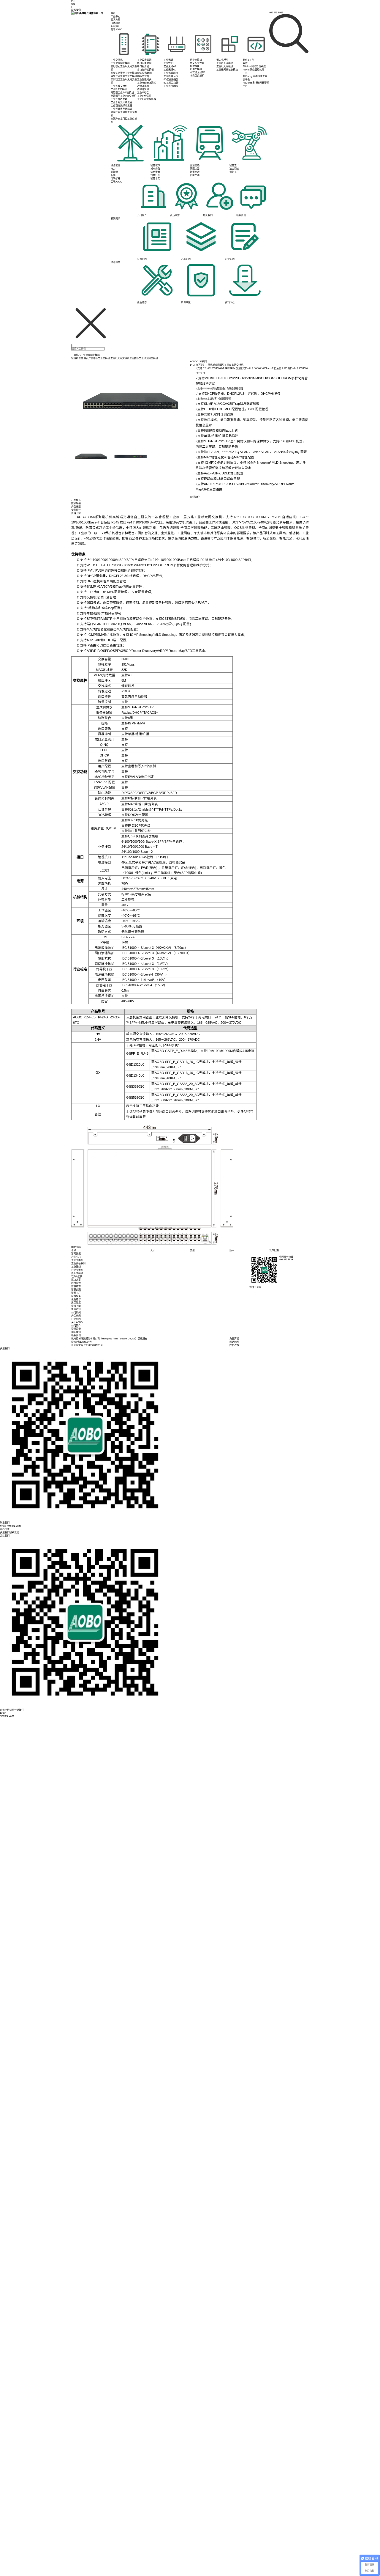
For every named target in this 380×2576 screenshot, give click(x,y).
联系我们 (76, 1335)
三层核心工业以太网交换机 (144, 358)
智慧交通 (76, 1290)
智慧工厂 (76, 1293)
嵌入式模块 (77, 1273)
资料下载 (76, 1306)
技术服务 (115, 23)
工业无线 (76, 1267)
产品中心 (115, 16)
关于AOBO (116, 30)
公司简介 (76, 1326)
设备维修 (76, 1299)
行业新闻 (76, 1319)
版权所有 (142, 1339)
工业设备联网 (78, 1263)
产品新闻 (76, 1316)
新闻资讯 (115, 26)
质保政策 (76, 1303)
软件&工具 (77, 1277)
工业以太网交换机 (120, 358)
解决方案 (115, 20)
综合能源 (76, 1283)
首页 (113, 13)
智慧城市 (76, 1286)
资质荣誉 (76, 1329)
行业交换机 (77, 1270)
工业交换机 (104, 358)
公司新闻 (76, 1313)
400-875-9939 (7, 1716)
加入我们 (76, 1332)
